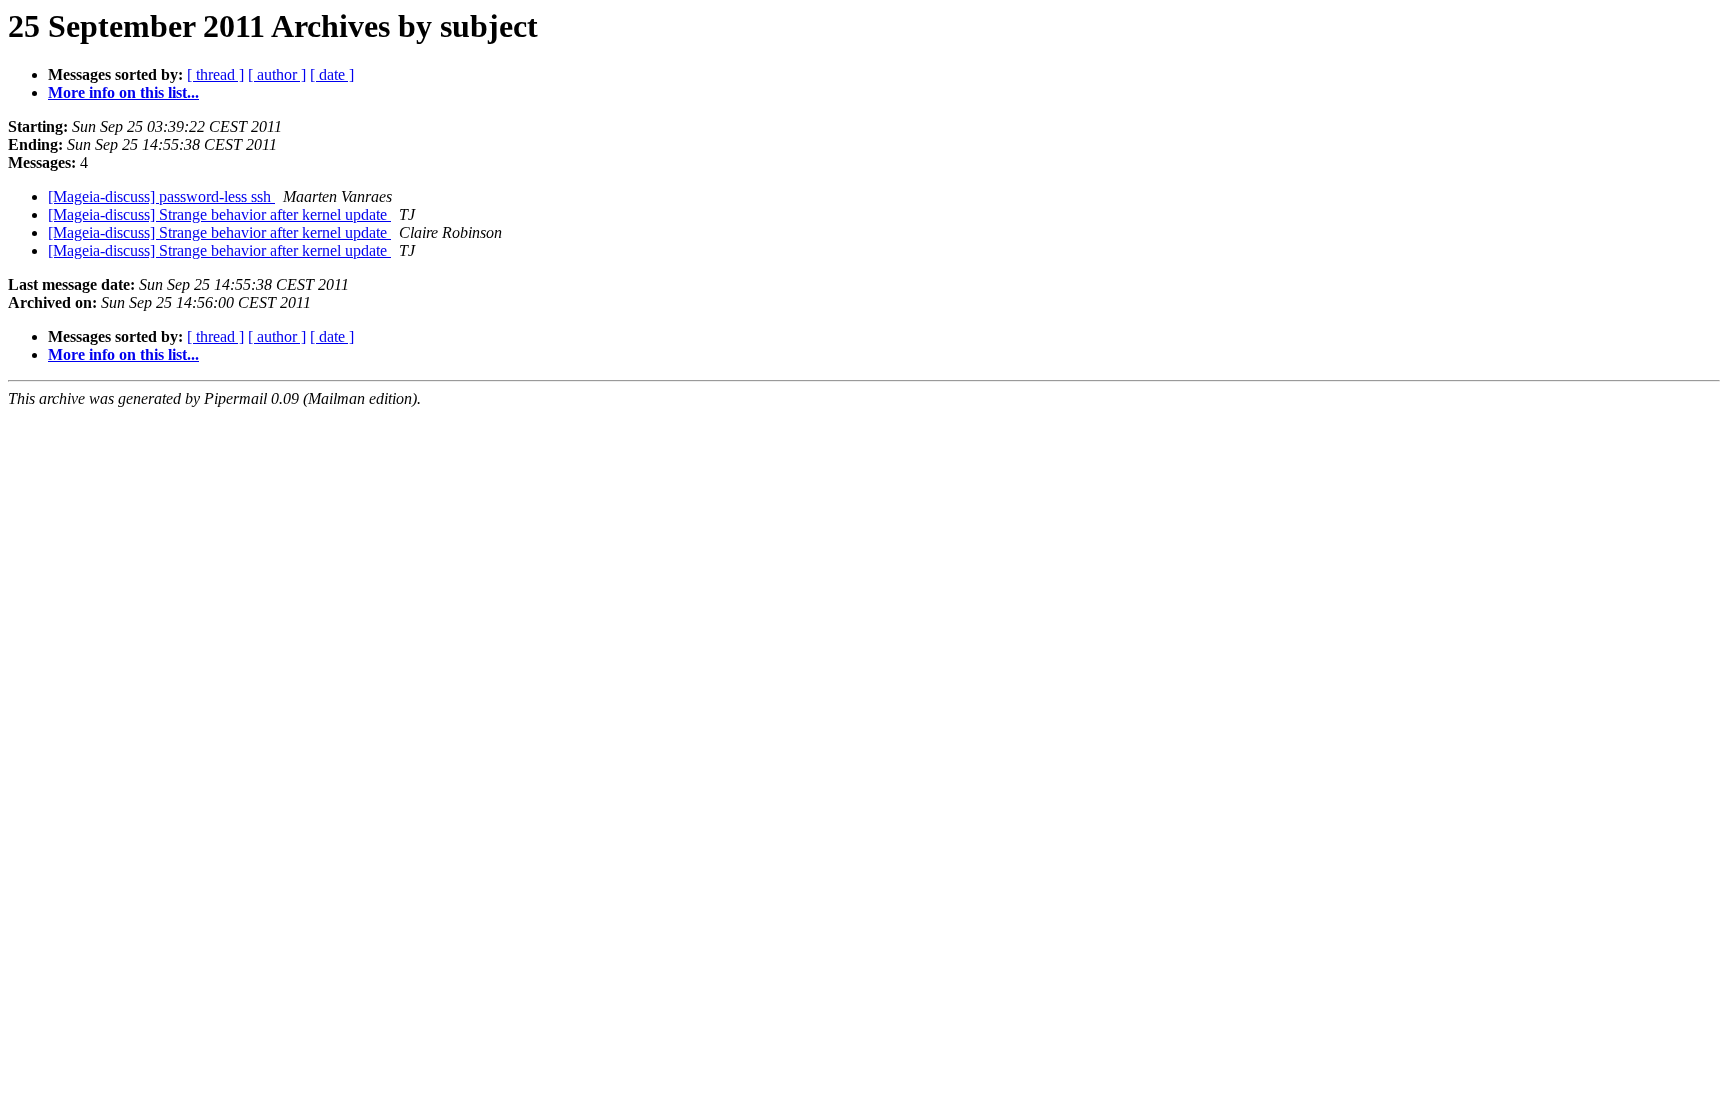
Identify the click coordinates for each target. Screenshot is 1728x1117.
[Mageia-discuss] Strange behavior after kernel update (219, 214)
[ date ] (332, 74)
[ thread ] (215, 74)
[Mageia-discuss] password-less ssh (161, 196)
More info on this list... (123, 92)
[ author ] (277, 74)
